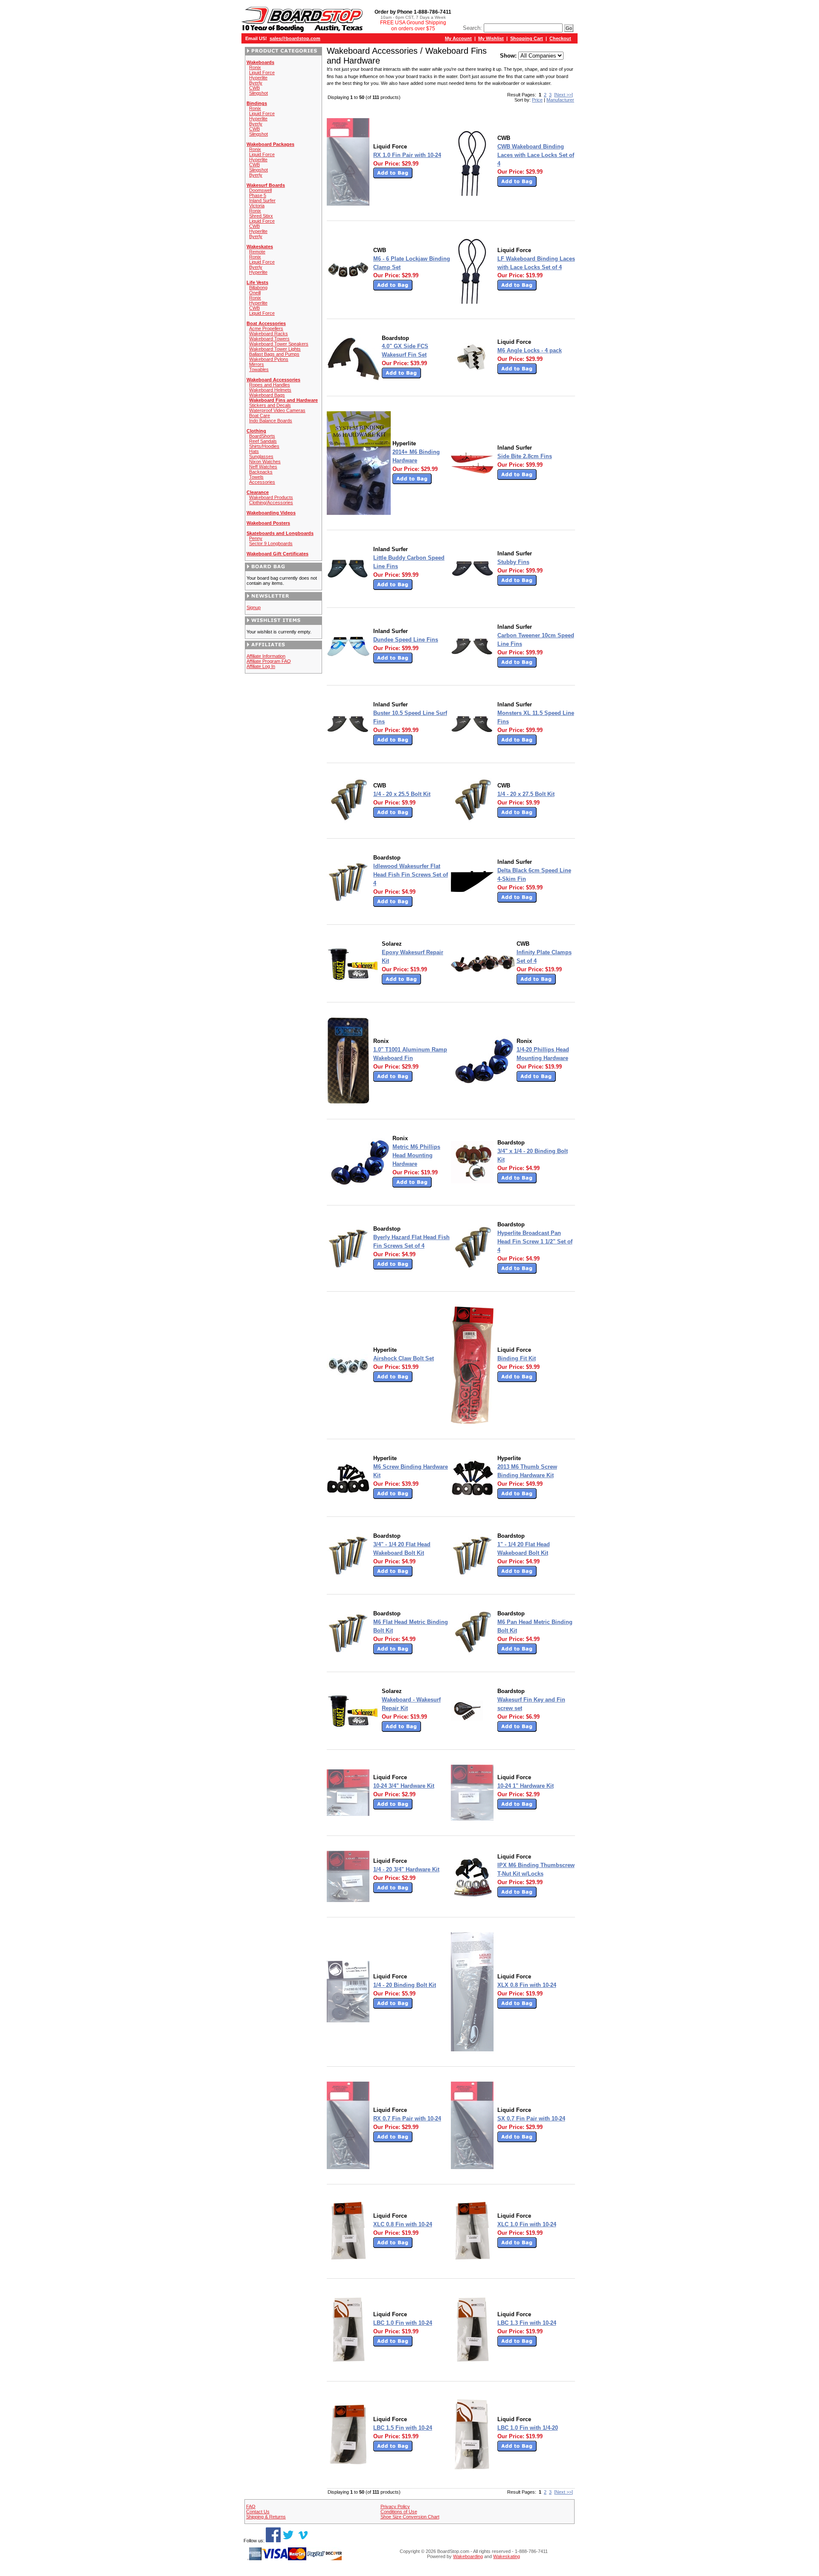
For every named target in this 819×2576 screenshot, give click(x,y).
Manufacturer (560, 100)
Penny (256, 538)
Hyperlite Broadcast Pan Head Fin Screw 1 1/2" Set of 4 (535, 1242)
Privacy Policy (395, 2506)
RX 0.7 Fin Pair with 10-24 (407, 2119)
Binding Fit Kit (517, 1358)
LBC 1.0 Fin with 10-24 (403, 2323)
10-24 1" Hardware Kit (526, 1786)
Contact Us (258, 2512)
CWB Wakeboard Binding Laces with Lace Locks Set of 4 (536, 155)
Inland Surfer (262, 200)
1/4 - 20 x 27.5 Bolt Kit (526, 794)
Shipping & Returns (266, 2517)
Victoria (257, 206)
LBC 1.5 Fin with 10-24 (403, 2428)
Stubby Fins (513, 562)
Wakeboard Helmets (270, 390)
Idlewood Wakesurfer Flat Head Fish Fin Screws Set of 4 (411, 875)
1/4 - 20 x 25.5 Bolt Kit (402, 794)
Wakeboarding (468, 2556)
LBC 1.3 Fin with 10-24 (527, 2323)
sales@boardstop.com (295, 38)
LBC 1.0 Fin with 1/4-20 (528, 2428)
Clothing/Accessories (271, 502)
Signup (254, 607)
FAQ (251, 2506)
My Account (458, 38)
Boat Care (260, 415)
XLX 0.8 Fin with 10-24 (527, 1985)
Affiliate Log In (261, 666)
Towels (256, 477)
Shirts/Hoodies (264, 446)
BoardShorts (262, 436)
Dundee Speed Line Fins (406, 640)
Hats (254, 451)
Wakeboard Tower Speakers (279, 344)
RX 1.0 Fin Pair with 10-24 (407, 155)
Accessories (262, 482)
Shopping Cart (527, 38)
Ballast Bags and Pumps (274, 354)
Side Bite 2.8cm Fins (525, 456)
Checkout (560, 38)
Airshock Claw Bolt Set (404, 1358)
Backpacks (261, 472)
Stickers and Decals (270, 405)
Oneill (255, 293)
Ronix (255, 67)
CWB (254, 88)
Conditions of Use (399, 2512)
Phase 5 (258, 195)
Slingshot (258, 93)
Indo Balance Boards (271, 421)
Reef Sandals (263, 441)
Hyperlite (258, 78)
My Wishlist (491, 38)
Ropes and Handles (270, 385)
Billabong (258, 288)
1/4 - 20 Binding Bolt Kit (405, 1985)
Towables (259, 369)
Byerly (256, 83)
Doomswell (260, 190)
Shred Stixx (261, 216)
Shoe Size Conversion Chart (410, 2517)
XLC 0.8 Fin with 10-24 (403, 2224)
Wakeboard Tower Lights (275, 349)
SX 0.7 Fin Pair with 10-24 (531, 2119)
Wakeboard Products (271, 497)
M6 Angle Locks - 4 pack (530, 350)
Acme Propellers (266, 328)
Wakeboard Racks (269, 334)
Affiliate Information (266, 656)
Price (537, 100)
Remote (257, 252)
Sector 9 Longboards (271, 543)
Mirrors (257, 364)
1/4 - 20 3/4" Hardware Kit (406, 1869)
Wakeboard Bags (267, 395)
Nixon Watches (265, 462)
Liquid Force (262, 73)
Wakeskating (507, 2556)
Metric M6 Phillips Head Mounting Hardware (416, 1155)
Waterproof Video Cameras (277, 410)
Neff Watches (263, 467)
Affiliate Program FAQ (269, 661)
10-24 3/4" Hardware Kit (404, 1786)
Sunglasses (261, 456)
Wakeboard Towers (269, 339)
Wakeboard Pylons (269, 359)
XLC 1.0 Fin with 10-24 (527, 2224)
